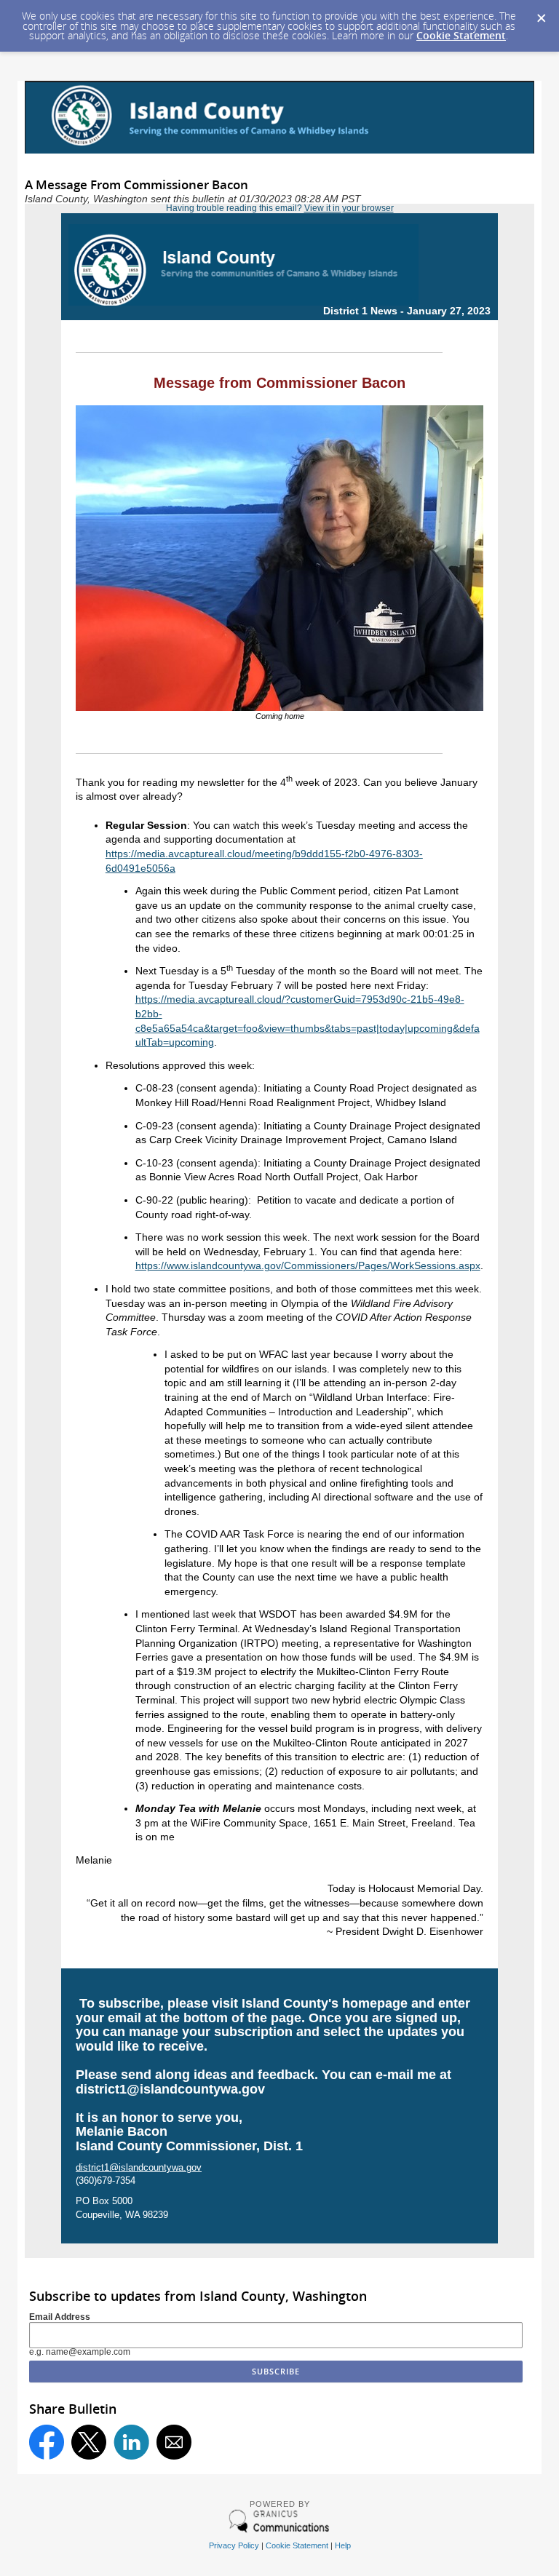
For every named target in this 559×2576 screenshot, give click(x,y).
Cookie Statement (461, 35)
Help (343, 2545)
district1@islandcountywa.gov (170, 2089)
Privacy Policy (234, 2545)
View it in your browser (349, 208)
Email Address (60, 2317)
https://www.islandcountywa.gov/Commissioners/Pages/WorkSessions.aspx (308, 1265)
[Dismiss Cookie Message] (541, 14)
